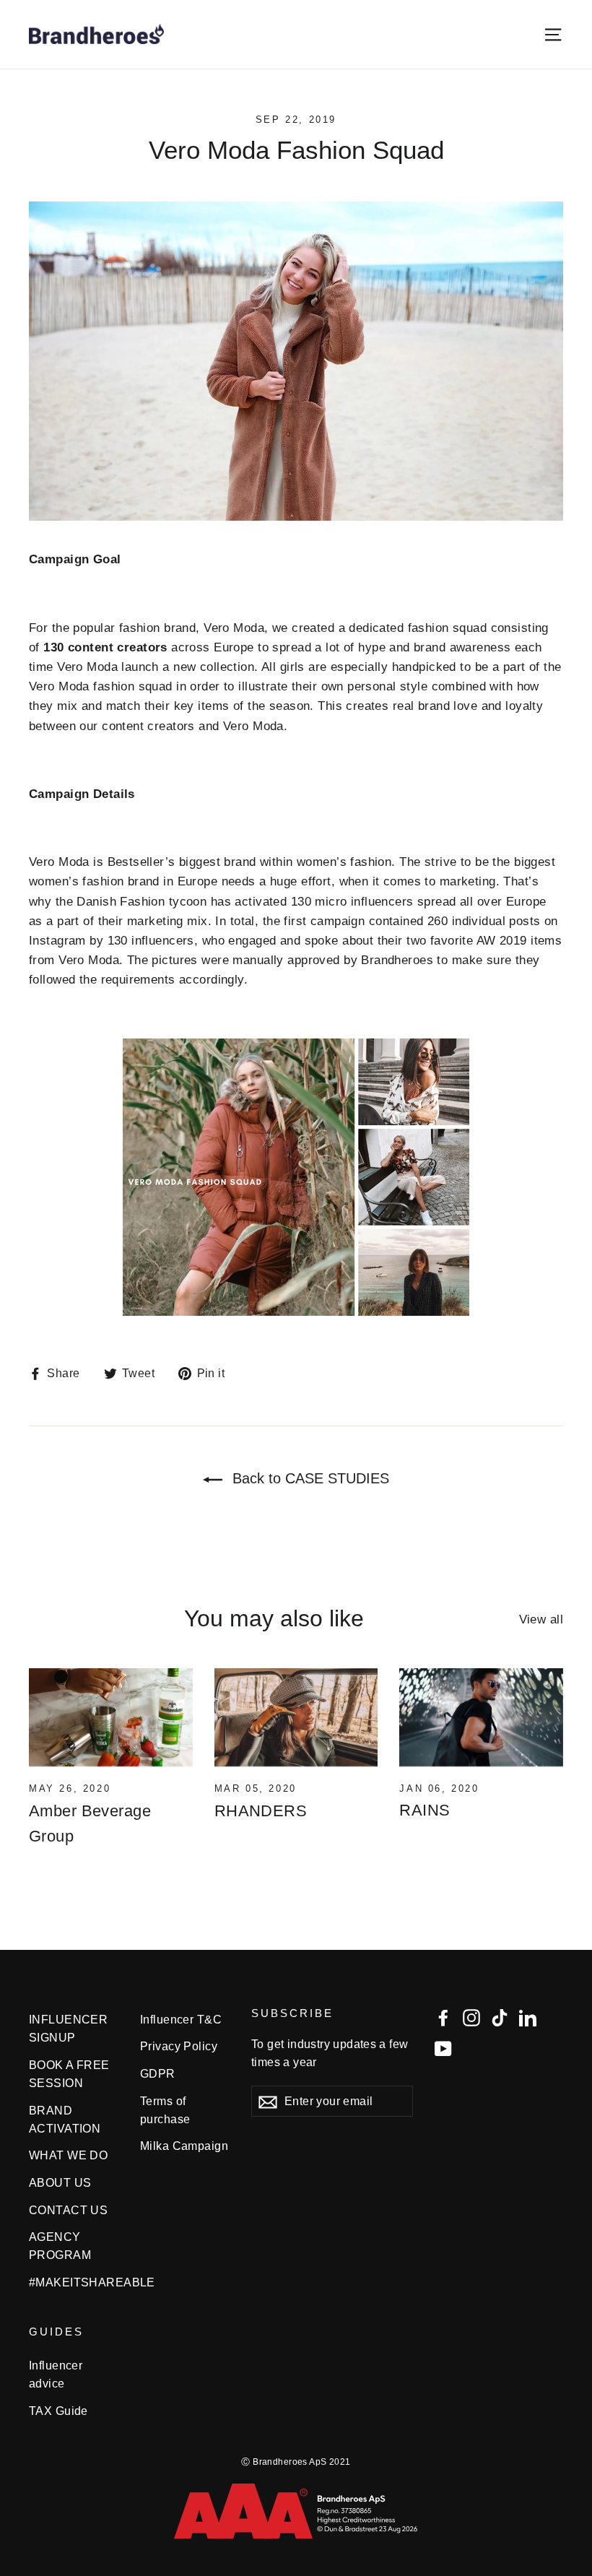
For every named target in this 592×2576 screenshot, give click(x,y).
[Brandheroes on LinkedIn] (528, 2017)
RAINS (425, 1810)
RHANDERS (261, 1811)
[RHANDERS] (296, 1717)
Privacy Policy (179, 2046)
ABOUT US (60, 2183)
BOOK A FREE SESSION (69, 2074)
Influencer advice (56, 2375)
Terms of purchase (165, 2110)
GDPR (158, 2074)
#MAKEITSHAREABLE (74, 2282)
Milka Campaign (184, 2146)
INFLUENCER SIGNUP (68, 2029)
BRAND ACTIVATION (65, 2120)
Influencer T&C (181, 2020)
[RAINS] (481, 1717)
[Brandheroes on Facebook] (443, 2017)
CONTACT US (68, 2210)
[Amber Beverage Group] (111, 1717)
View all (541, 1619)
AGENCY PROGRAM (60, 2246)
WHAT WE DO (68, 2155)
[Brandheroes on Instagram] (471, 2017)
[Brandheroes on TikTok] (500, 2017)
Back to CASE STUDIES (309, 1478)
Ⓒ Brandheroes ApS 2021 (296, 2462)
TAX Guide (58, 2411)
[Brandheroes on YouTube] (443, 2048)
